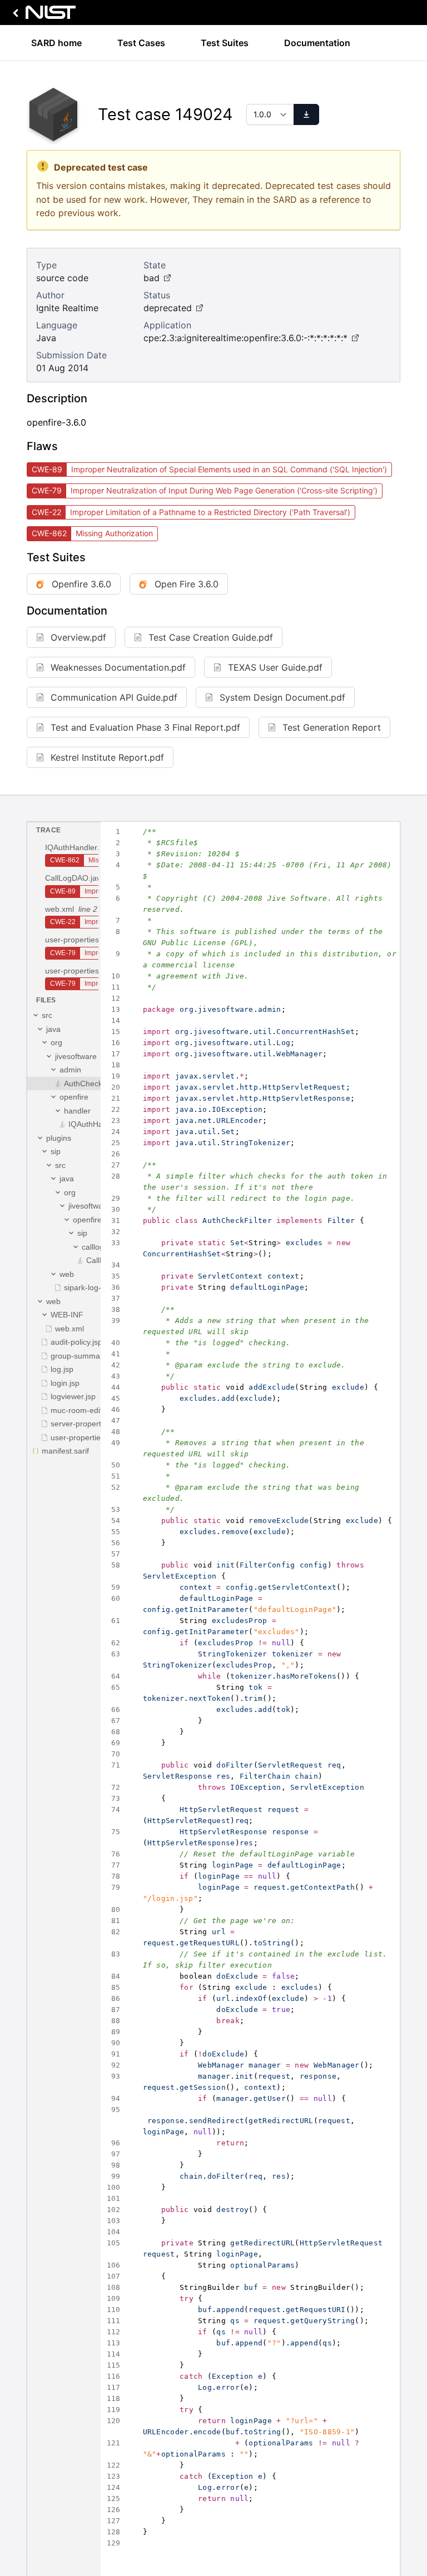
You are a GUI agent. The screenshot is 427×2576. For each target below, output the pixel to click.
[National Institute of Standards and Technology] (42, 15)
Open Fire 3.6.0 (187, 584)
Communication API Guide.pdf (114, 697)
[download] (306, 114)
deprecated (168, 308)
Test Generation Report (332, 727)
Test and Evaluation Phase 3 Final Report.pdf (145, 727)
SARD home (56, 43)
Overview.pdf (78, 637)
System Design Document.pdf (282, 697)
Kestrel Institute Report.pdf (107, 757)
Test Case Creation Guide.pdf (211, 637)
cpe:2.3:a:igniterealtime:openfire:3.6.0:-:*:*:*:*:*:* (245, 338)
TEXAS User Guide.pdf (275, 667)
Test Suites (225, 43)
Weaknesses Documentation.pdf (118, 667)
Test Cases (141, 43)
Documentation (317, 43)
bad (152, 278)
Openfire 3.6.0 (81, 584)
